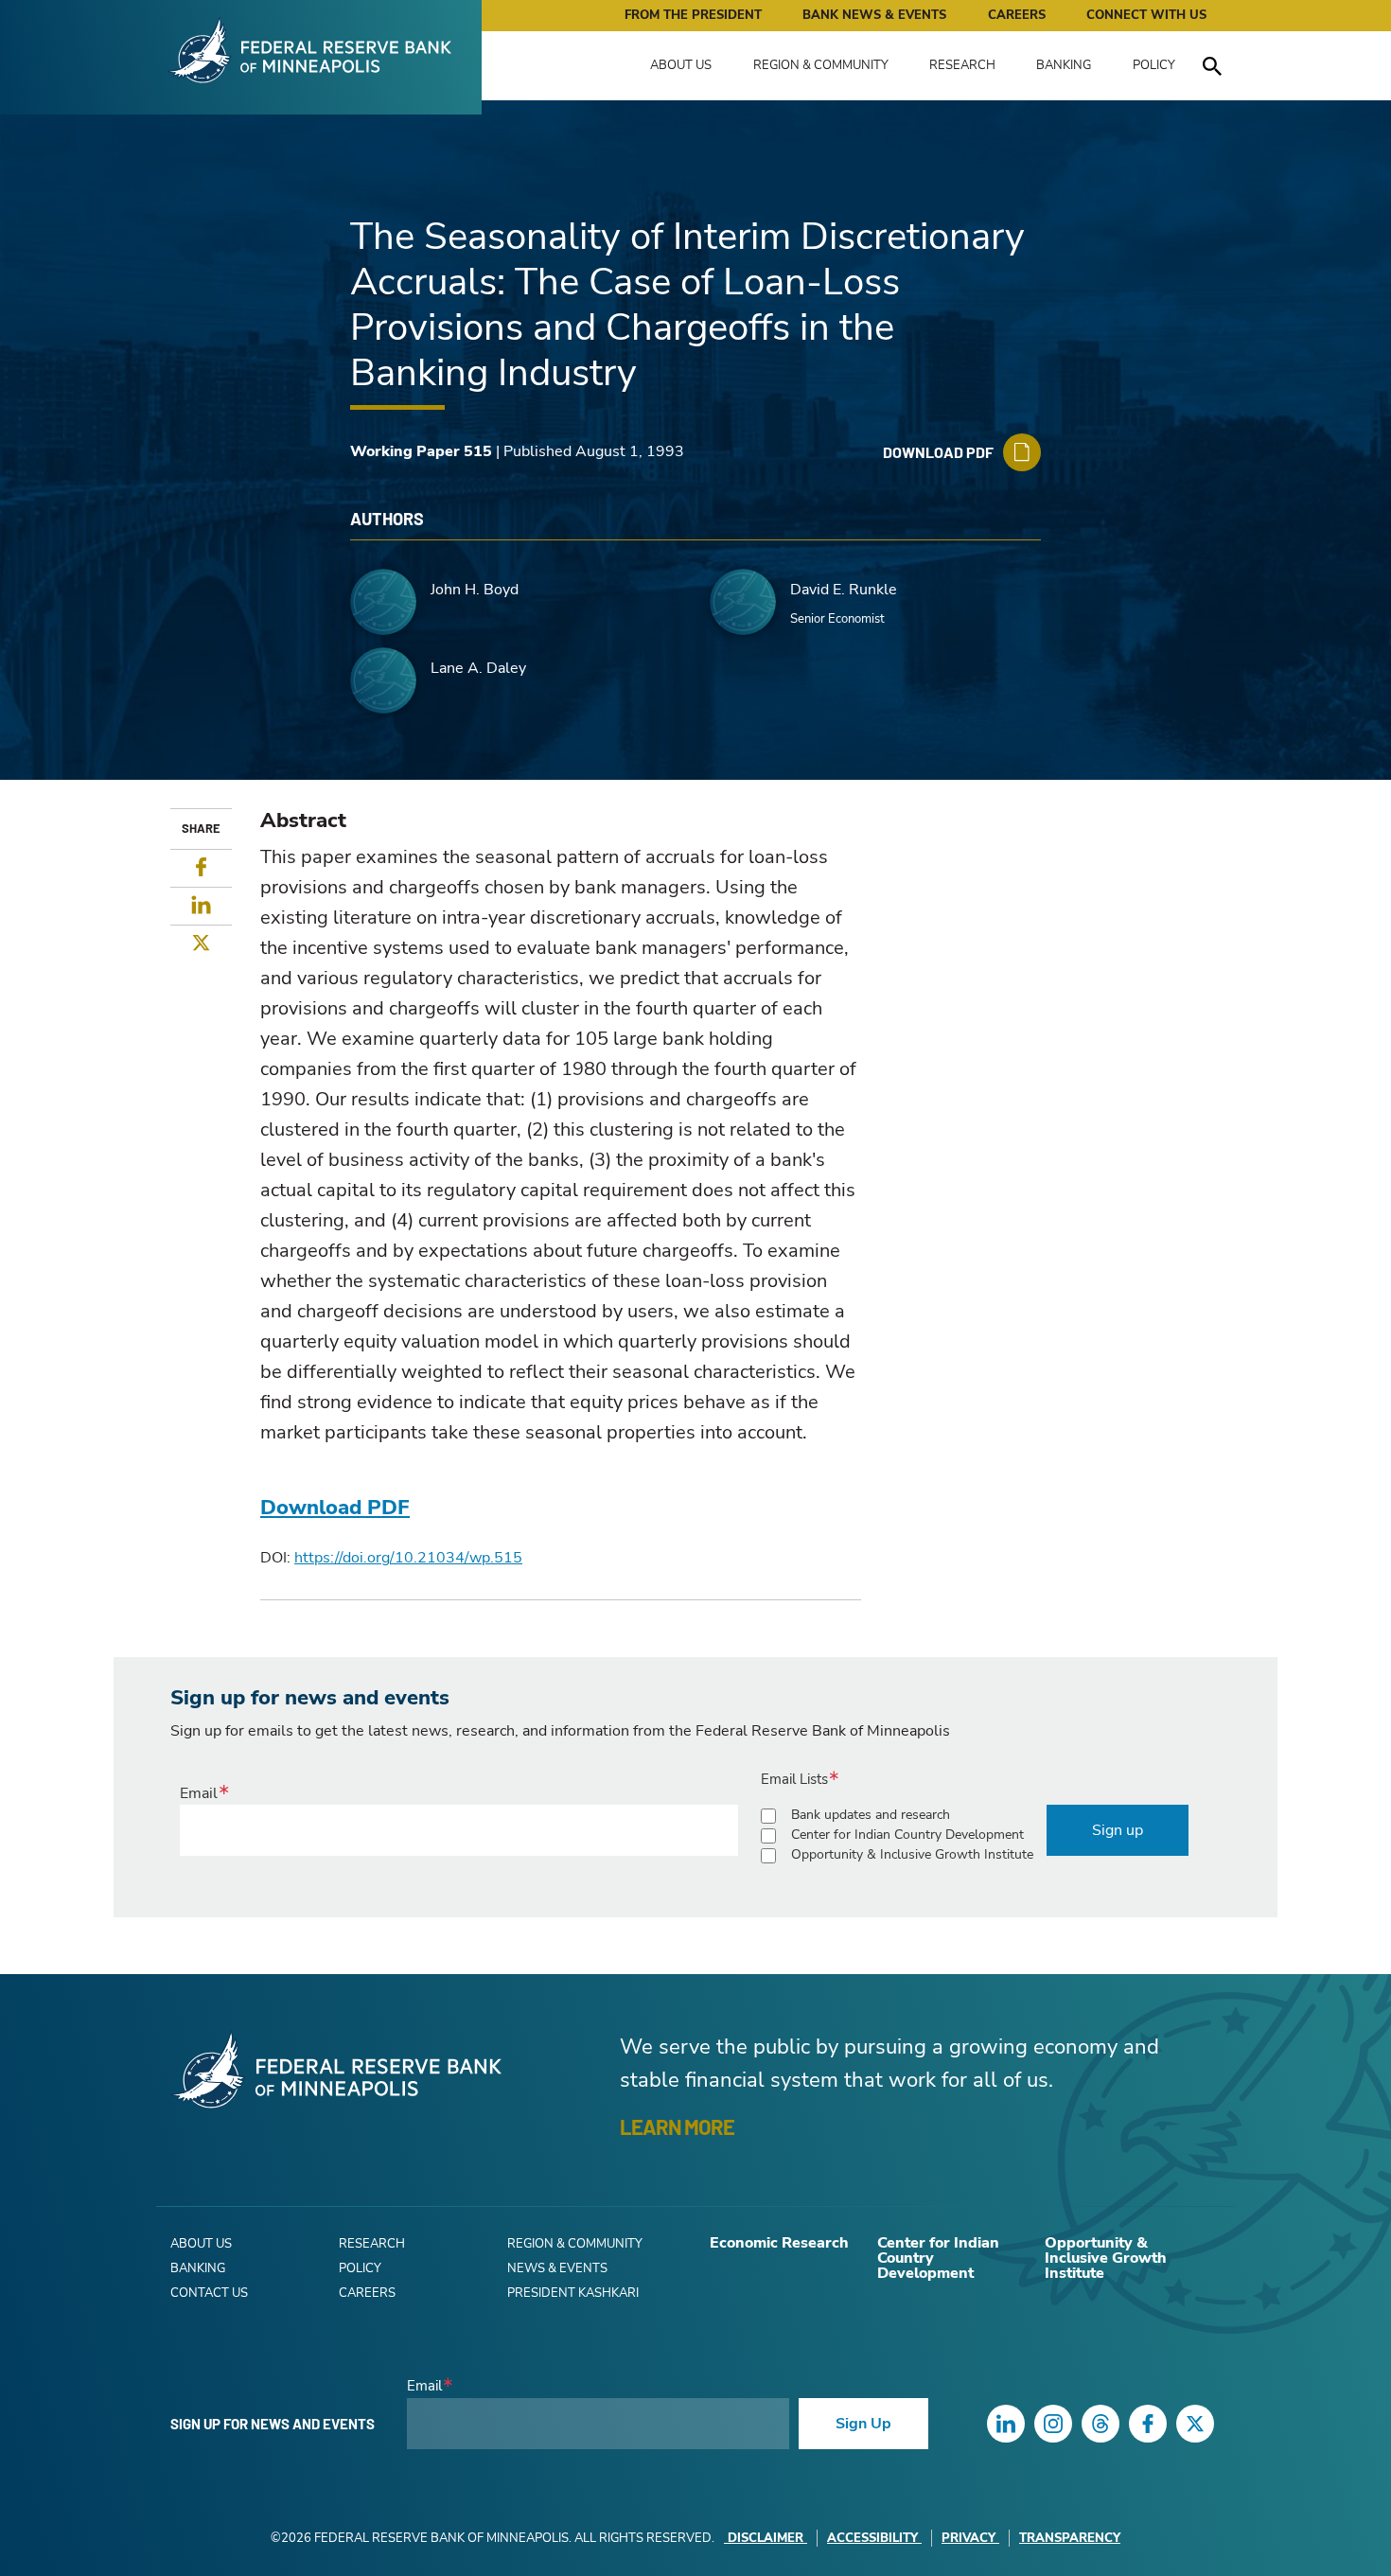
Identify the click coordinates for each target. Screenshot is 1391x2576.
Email (199, 1793)
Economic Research (779, 2243)
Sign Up (863, 2424)
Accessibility (872, 2538)
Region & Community (821, 65)
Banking (1064, 65)
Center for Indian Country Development (907, 1835)
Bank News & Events (874, 15)
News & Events (557, 2268)
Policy (1154, 65)
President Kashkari (573, 2293)
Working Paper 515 (421, 451)
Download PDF (335, 1508)
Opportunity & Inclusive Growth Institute (912, 1854)
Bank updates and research (871, 1815)
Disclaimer (766, 2538)
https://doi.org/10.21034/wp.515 (408, 1558)
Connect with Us (1146, 15)
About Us (681, 65)
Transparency (1070, 2538)
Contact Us (209, 2293)
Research (962, 65)
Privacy (968, 2538)
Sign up (1118, 1830)
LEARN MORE (677, 2126)
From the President (693, 15)
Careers (1017, 15)
